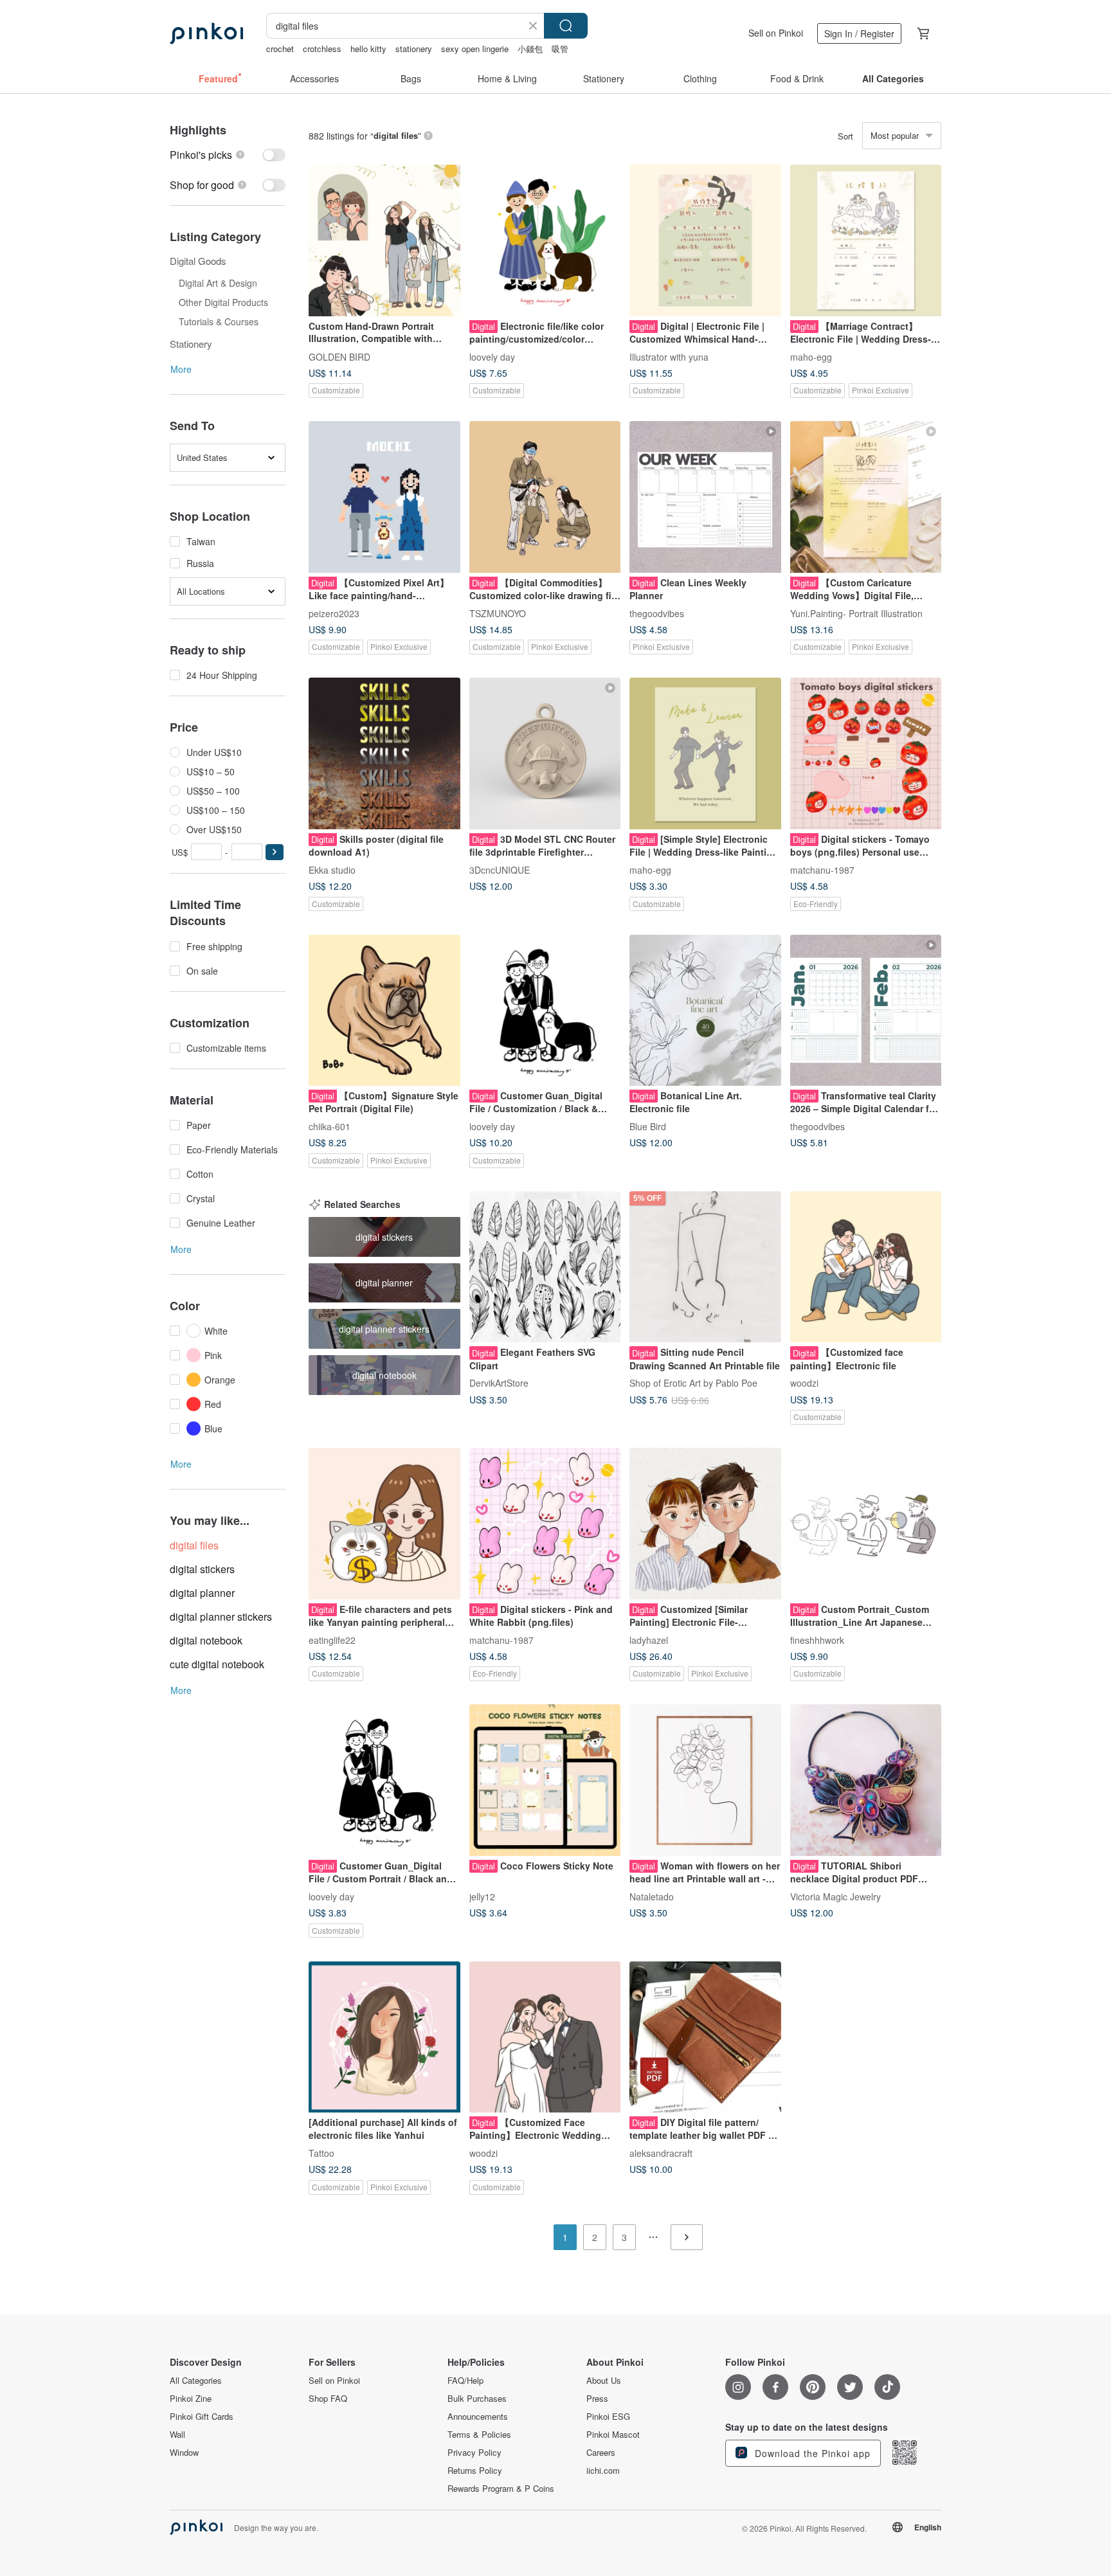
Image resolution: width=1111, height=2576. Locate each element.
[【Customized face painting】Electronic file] (866, 1267)
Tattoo (321, 2153)
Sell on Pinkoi (776, 33)
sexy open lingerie (475, 49)
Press (597, 2399)
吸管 (560, 49)
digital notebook (206, 1640)
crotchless (322, 49)
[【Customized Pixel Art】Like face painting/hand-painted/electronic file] (384, 497)
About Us (604, 2381)
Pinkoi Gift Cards (202, 2417)
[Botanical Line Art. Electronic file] (705, 1011)
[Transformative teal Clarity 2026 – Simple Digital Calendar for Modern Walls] (866, 1011)
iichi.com (603, 2471)
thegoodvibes (657, 613)
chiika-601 (330, 1126)
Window (184, 2453)
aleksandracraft (661, 2153)
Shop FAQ (328, 2399)
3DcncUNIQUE (500, 869)
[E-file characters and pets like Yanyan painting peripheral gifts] (384, 1524)
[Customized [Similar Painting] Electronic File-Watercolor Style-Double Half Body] (705, 1524)
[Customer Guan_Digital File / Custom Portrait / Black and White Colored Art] (384, 1780)
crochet (280, 49)
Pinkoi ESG (608, 2417)
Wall (177, 2435)
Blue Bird (648, 1126)
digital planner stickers (221, 1617)
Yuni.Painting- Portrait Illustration (856, 613)
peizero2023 (334, 613)
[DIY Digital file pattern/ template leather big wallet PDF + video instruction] (705, 2037)
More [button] (181, 369)
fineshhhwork (817, 1639)
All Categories (196, 2381)
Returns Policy (475, 2471)
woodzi (804, 1383)
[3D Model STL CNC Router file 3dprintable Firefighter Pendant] (545, 753)
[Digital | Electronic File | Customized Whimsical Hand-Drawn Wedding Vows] (705, 240)
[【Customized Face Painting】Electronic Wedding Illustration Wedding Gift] (545, 2037)
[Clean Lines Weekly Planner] (705, 497)
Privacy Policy (474, 2453)
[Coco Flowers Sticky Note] (545, 1780)
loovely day (492, 356)
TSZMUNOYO (498, 613)
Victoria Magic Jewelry (836, 1896)
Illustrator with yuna (669, 356)
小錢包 (530, 49)
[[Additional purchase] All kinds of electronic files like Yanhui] (384, 2037)
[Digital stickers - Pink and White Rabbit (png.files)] (545, 1524)
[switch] (228, 155)
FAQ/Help (465, 2381)
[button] (275, 852)
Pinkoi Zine (191, 2399)
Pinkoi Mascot (613, 2435)
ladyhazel (649, 1639)
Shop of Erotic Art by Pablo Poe (693, 1383)
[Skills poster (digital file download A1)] (384, 753)
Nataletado (652, 1896)
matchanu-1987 (822, 869)
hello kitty (368, 49)
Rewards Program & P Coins (501, 2489)
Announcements (478, 2417)
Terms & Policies (479, 2435)
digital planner (202, 1593)
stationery (414, 49)
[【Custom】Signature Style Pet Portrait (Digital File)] (384, 1011)
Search (566, 26)
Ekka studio (332, 869)
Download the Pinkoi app (811, 2453)
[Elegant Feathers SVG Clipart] (545, 1267)
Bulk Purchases (477, 2399)
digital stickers (202, 1569)
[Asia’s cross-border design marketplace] (206, 33)
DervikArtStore (499, 1383)
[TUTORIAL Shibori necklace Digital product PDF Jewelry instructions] (866, 1780)
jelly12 (482, 1896)
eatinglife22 (332, 1639)
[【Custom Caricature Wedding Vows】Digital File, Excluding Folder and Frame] (866, 497)
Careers (601, 2453)
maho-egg (811, 356)
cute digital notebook (217, 1664)
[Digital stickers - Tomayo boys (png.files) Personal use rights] (866, 753)
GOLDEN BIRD (339, 356)
